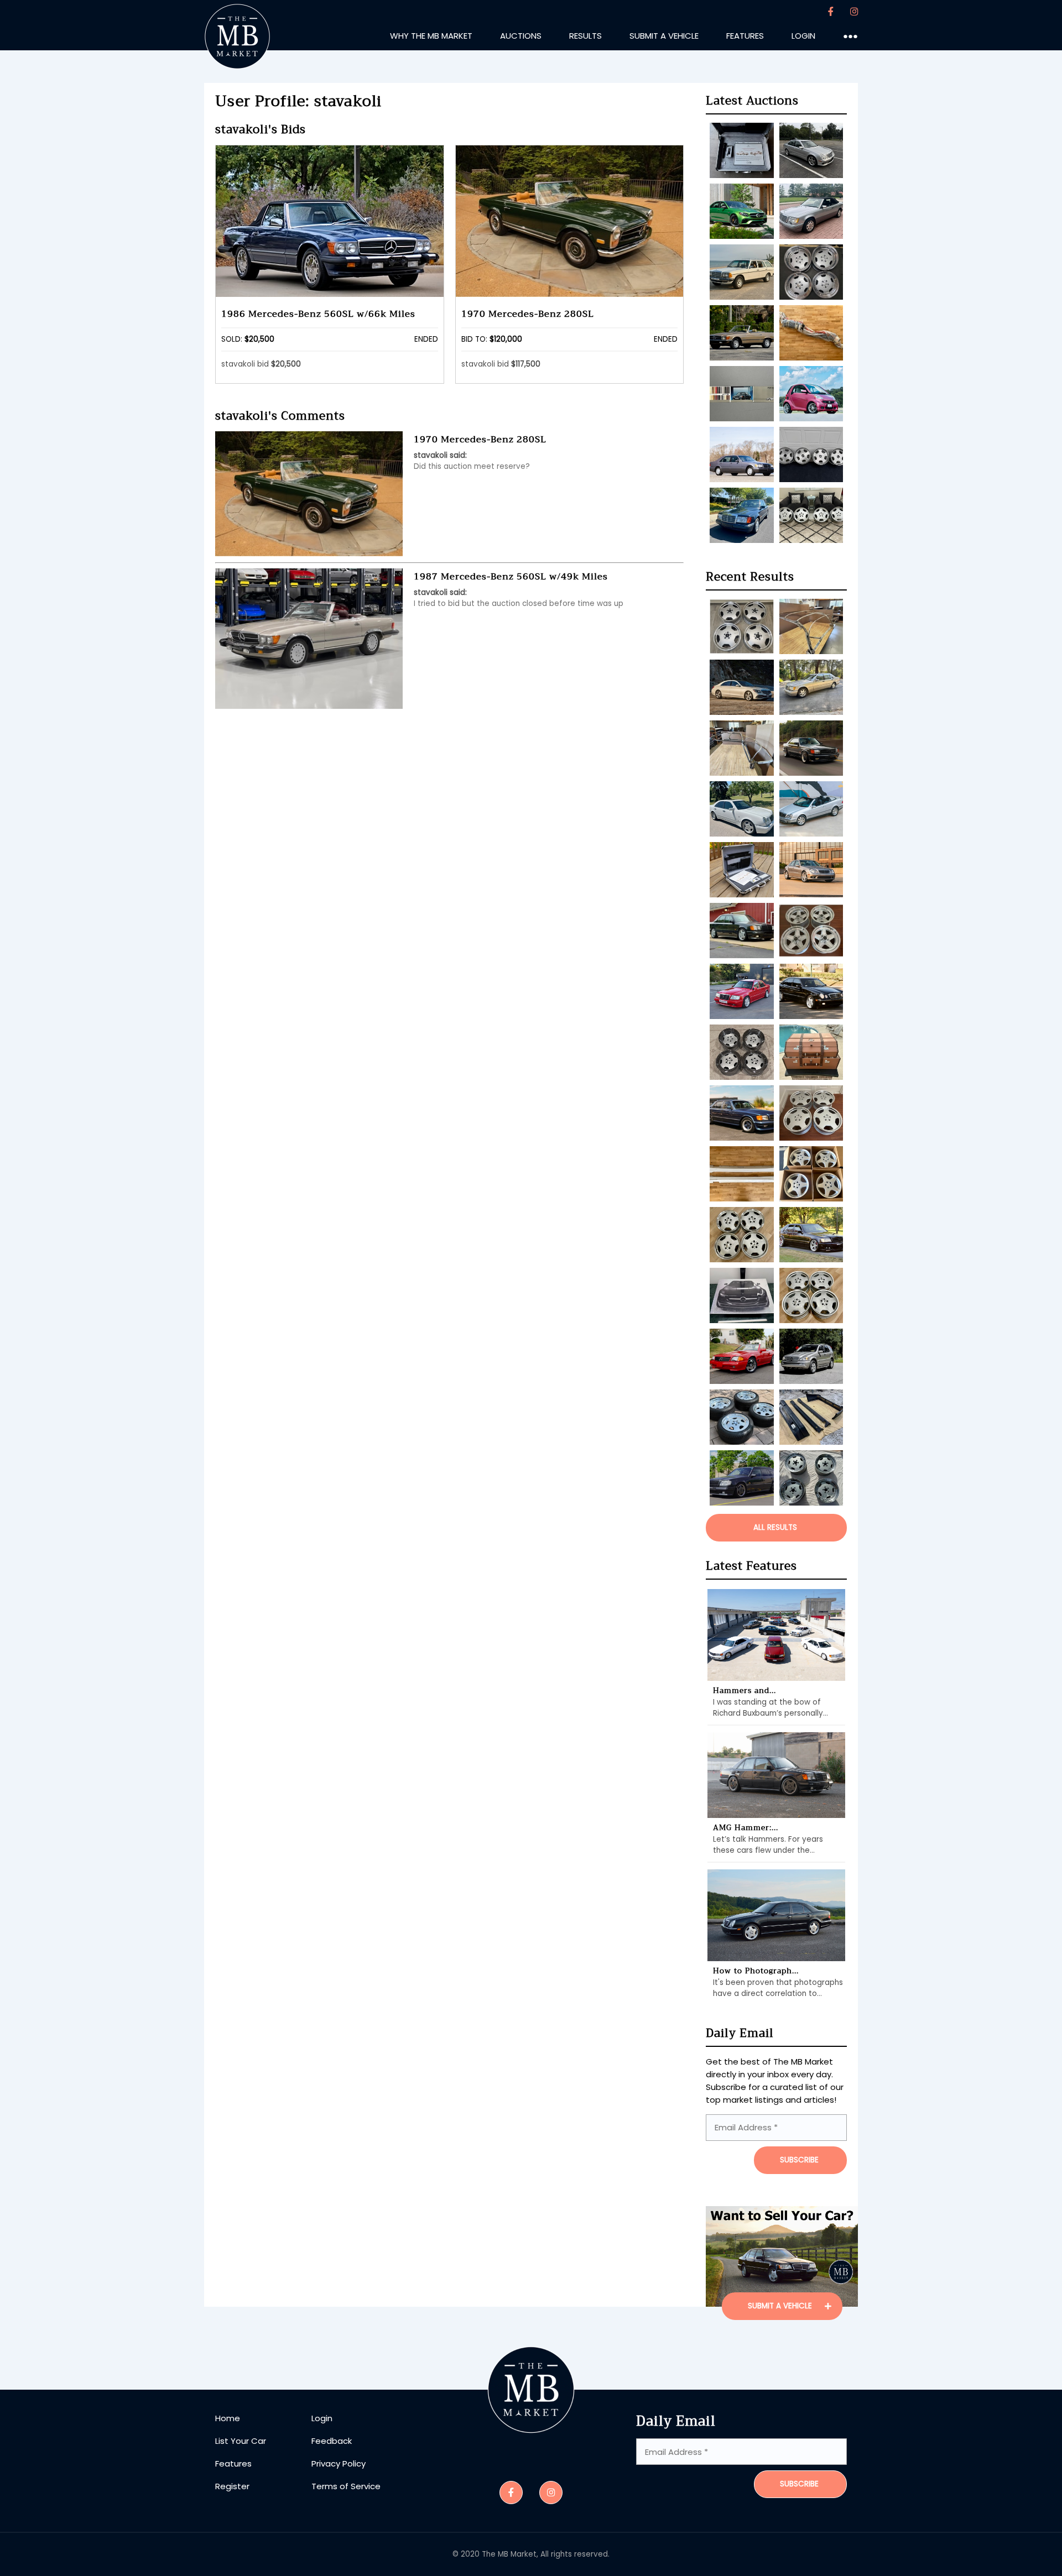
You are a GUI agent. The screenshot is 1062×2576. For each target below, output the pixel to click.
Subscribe (799, 2484)
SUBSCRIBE (799, 2160)
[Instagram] (854, 12)
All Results (775, 1527)
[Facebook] (831, 12)
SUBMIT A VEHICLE (781, 2306)
